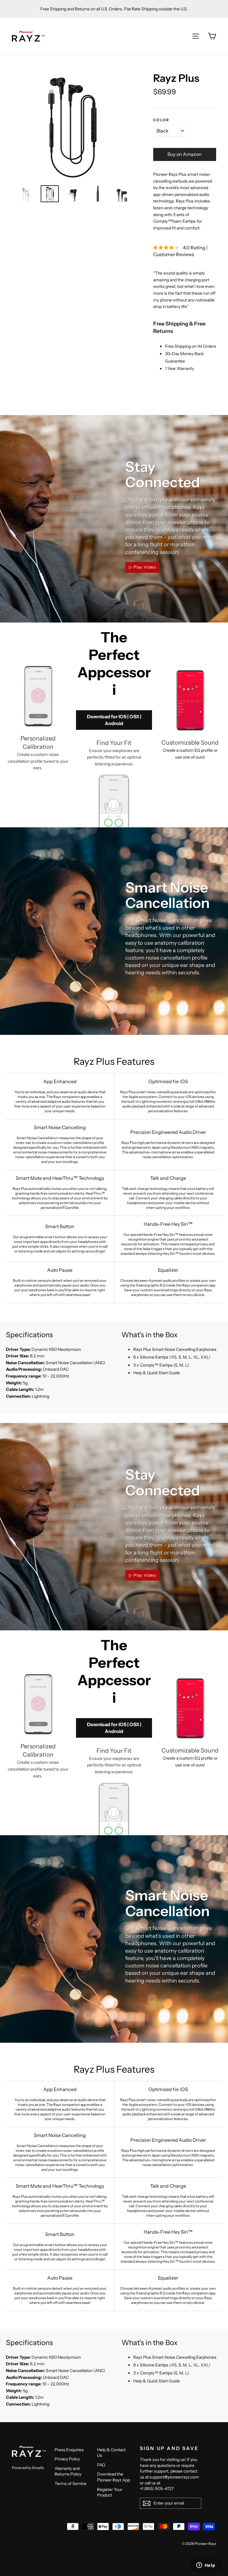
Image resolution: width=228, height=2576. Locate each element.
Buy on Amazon (185, 154)
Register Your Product (110, 2492)
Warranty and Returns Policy (68, 2471)
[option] (71, 126)
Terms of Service (71, 2484)
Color (161, 120)
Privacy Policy (67, 2459)
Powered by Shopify (28, 2468)
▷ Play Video (142, 567)
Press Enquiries (69, 2450)
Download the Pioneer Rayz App (114, 2477)
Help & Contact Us (111, 2453)
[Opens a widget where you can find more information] (206, 2566)
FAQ (101, 2465)
